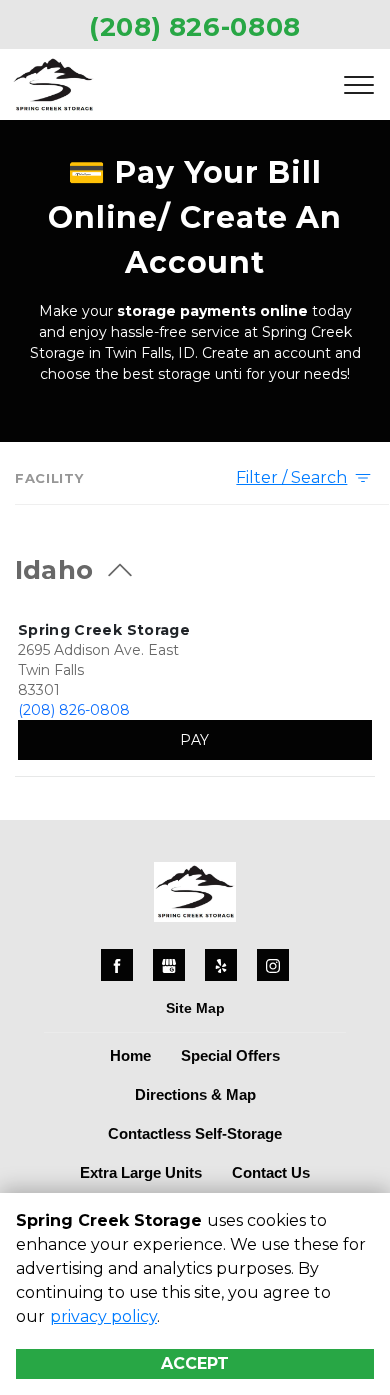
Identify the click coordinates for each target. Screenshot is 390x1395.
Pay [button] (194, 740)
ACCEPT (195, 1363)
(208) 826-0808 (74, 710)
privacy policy (103, 1316)
